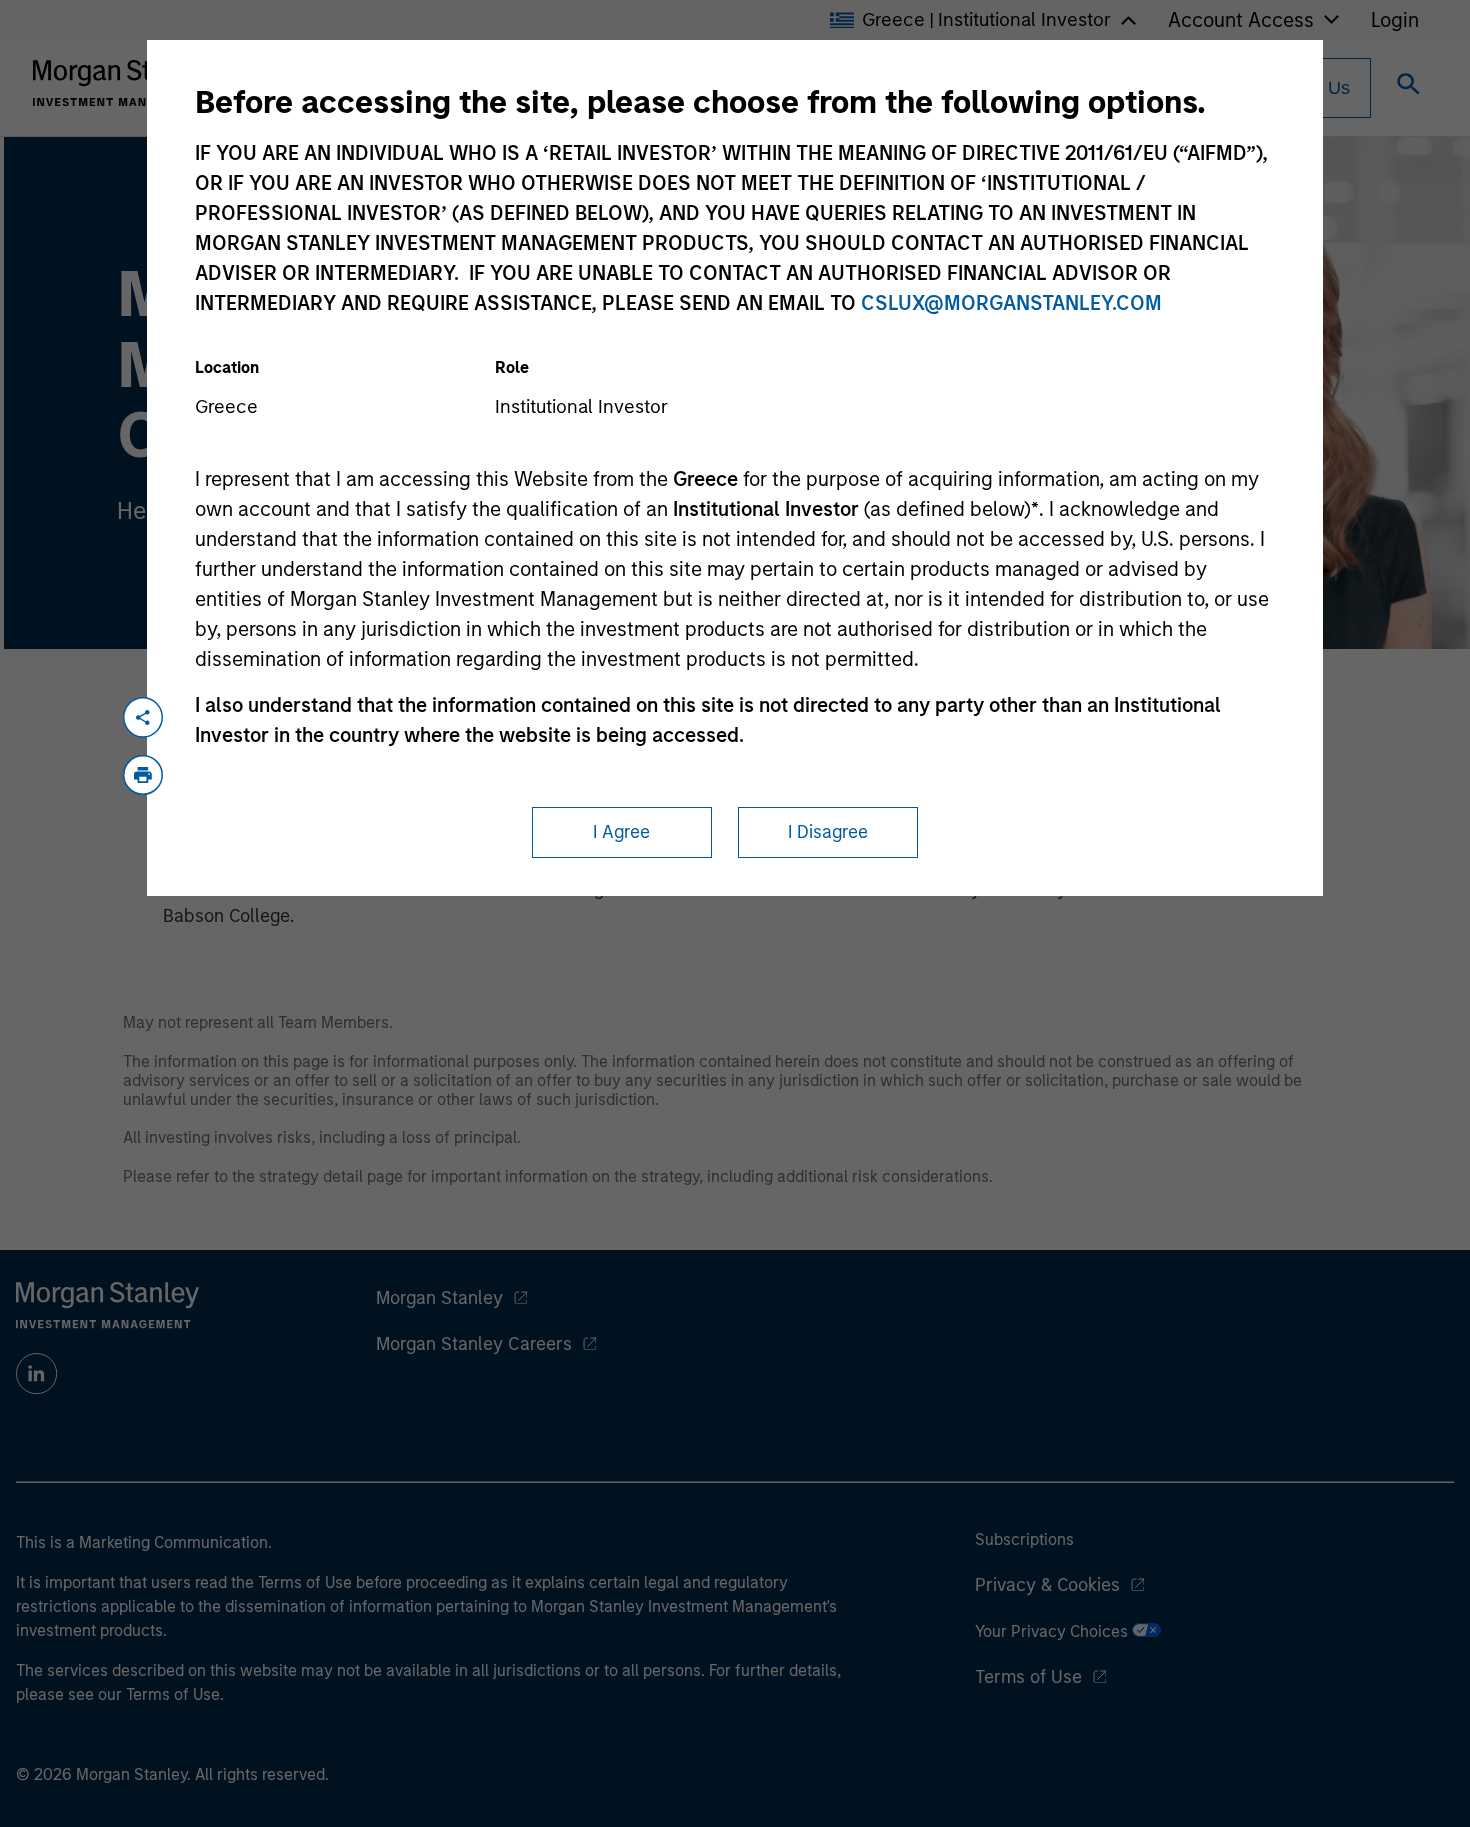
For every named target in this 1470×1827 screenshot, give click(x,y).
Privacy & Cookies (1047, 1585)
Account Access (1241, 20)
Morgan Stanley (439, 1298)
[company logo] (124, 83)
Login (1395, 20)
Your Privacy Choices (1053, 1631)
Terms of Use (1028, 1677)
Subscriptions (1024, 1539)
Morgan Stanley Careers (474, 1344)
